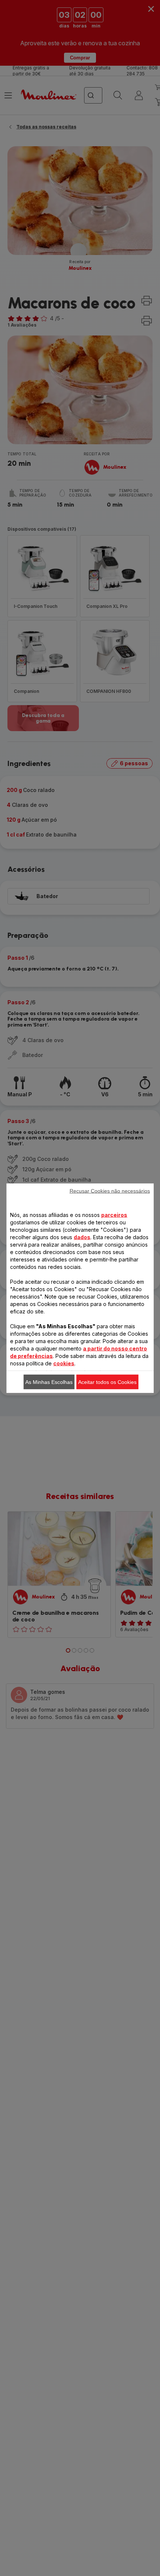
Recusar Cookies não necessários (110, 1191)
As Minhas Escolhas (49, 1382)
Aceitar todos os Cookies (107, 1382)
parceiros (114, 1215)
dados (82, 1237)
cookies (64, 1363)
